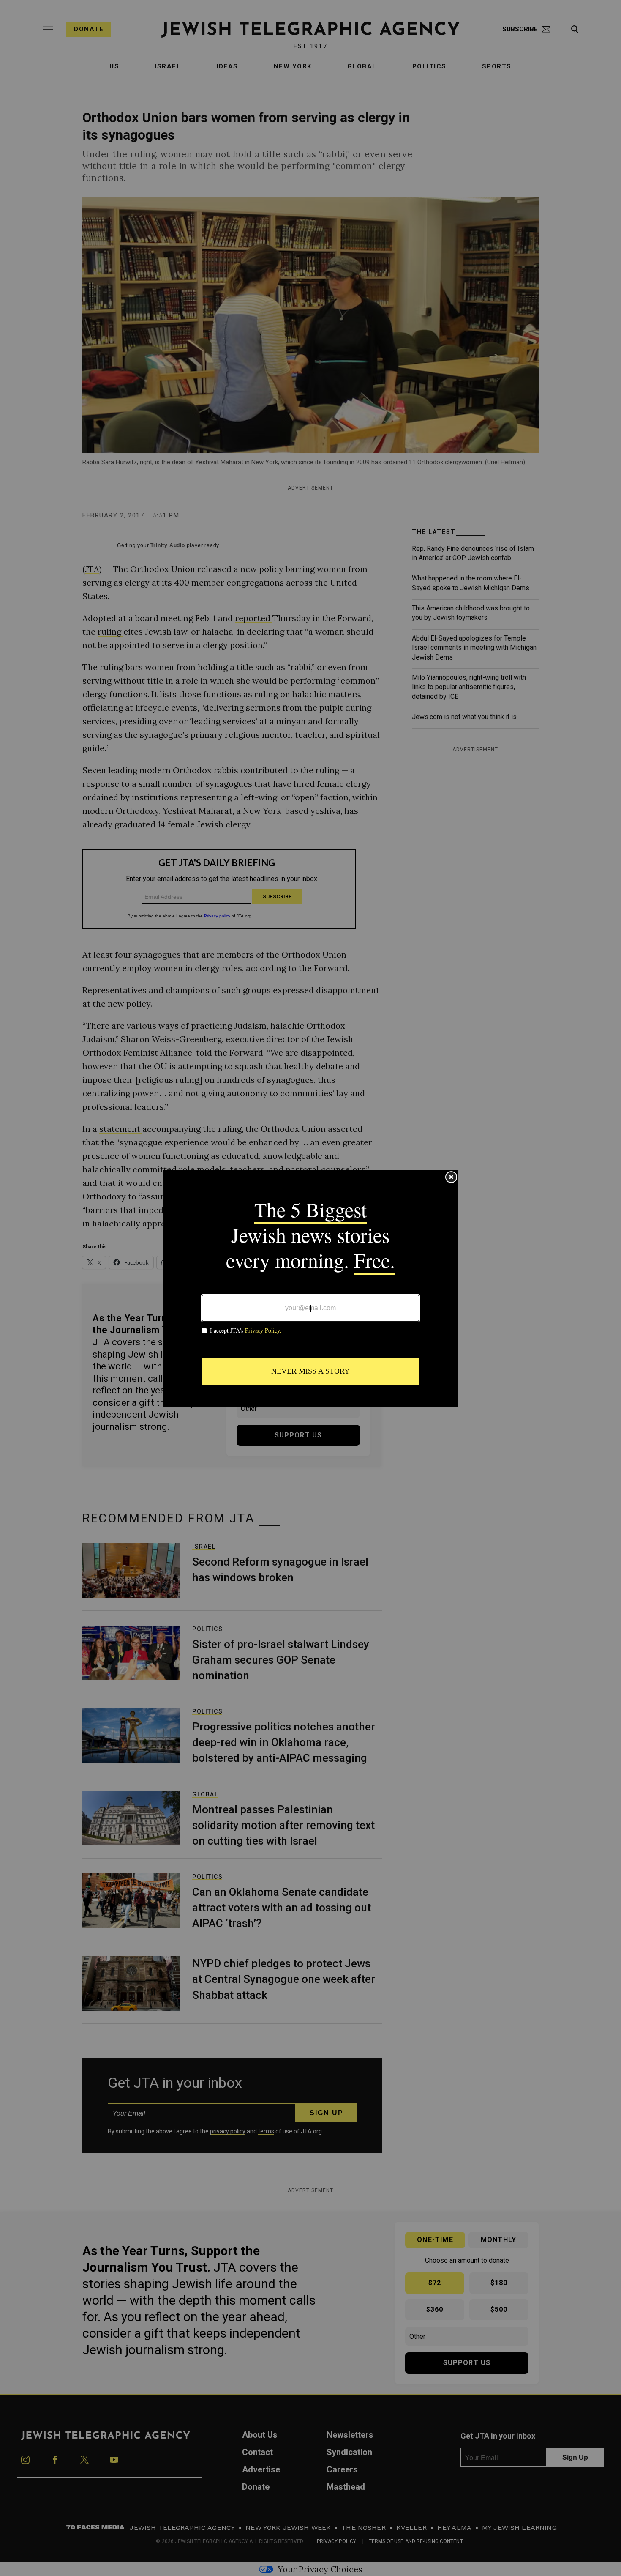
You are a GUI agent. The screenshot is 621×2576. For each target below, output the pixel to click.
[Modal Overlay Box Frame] (310, 1288)
